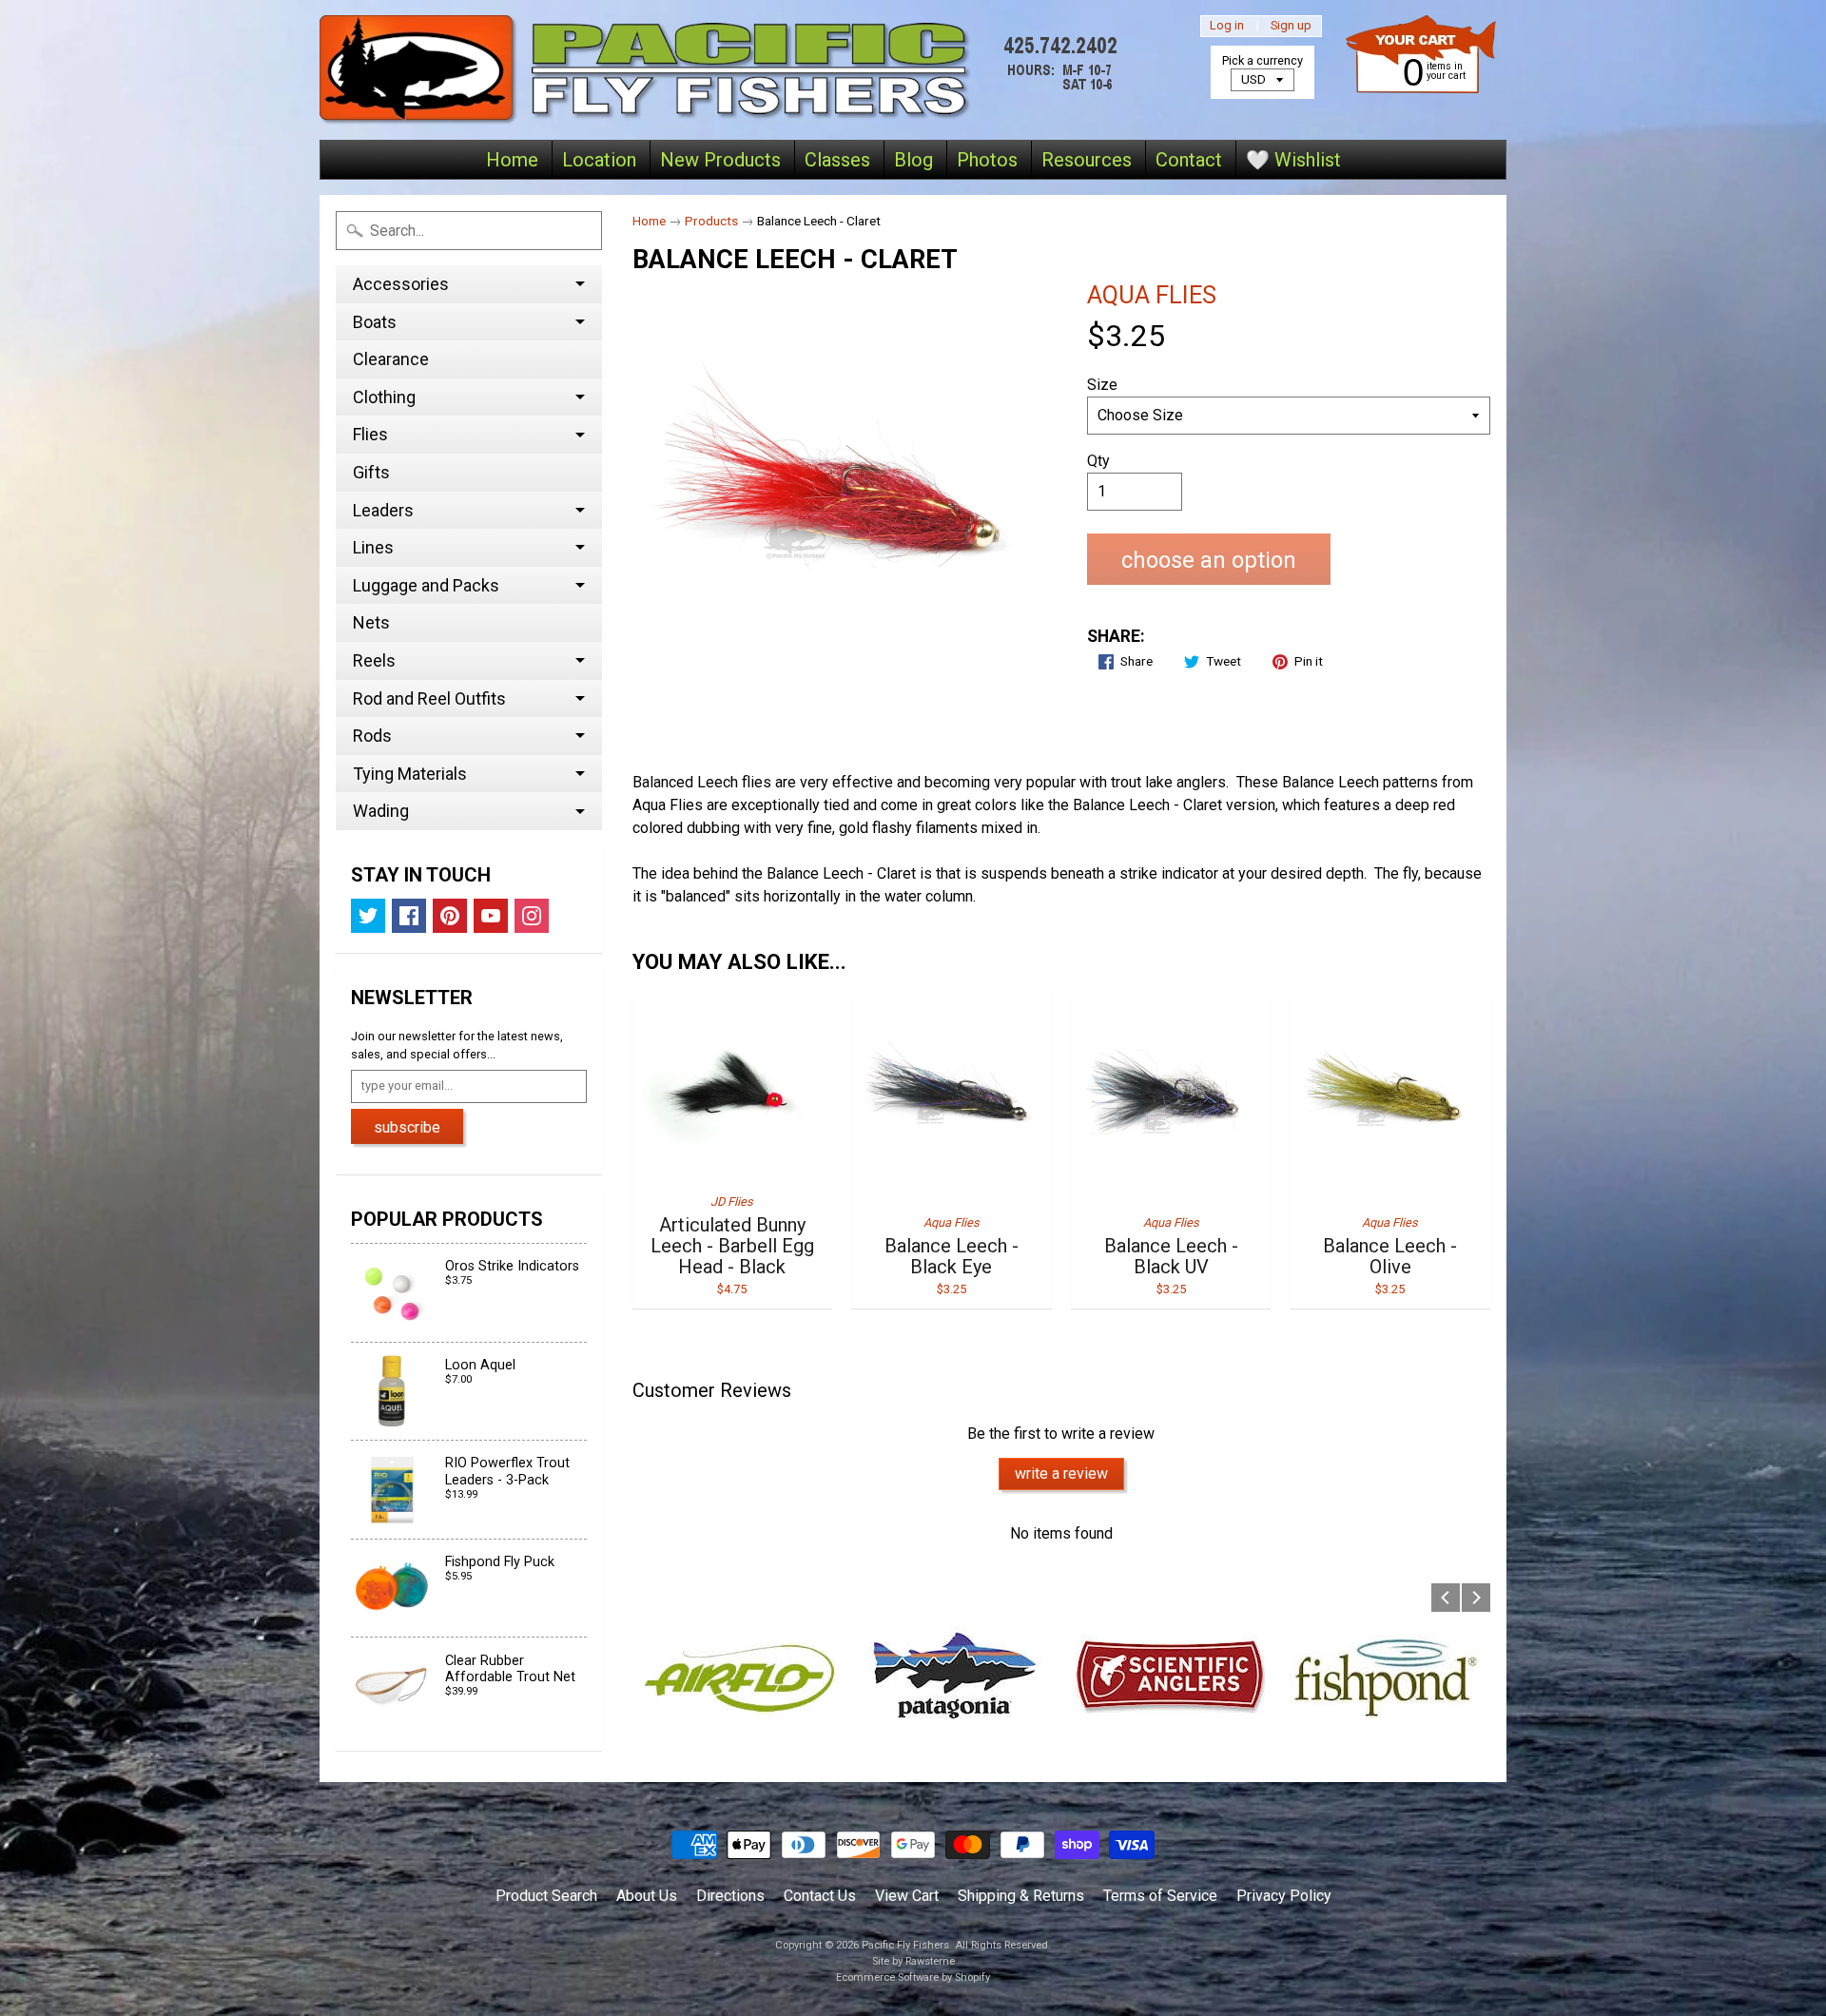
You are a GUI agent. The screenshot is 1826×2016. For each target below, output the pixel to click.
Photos (987, 160)
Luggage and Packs (426, 585)
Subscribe (407, 1127)
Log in (1227, 26)
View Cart (907, 1896)
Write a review (1061, 1473)
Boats (375, 322)
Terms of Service (1160, 1896)
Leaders (383, 510)
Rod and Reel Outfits (429, 698)
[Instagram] (532, 916)
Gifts (371, 472)
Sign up (1291, 26)
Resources (1087, 160)
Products (711, 221)
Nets (371, 622)
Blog (913, 160)
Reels (374, 660)
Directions (730, 1896)
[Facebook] (409, 916)
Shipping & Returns (1021, 1896)
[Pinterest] (450, 916)
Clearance (391, 359)
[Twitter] (368, 916)
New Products (720, 160)
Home (512, 160)
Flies (370, 434)
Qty (1098, 461)
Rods (372, 736)
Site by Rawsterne (913, 1961)
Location (599, 160)
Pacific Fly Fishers (905, 1945)
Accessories (401, 284)
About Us (647, 1896)
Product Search (546, 1896)
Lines (373, 547)
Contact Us (820, 1896)
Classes (837, 160)
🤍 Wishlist (1293, 160)
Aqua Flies (1152, 295)
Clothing (384, 397)
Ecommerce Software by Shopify (913, 1977)
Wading (381, 811)
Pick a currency (1263, 60)
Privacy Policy (1284, 1896)
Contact (1189, 160)
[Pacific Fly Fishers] (724, 70)
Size (1102, 385)
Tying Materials (410, 774)
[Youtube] (491, 916)
